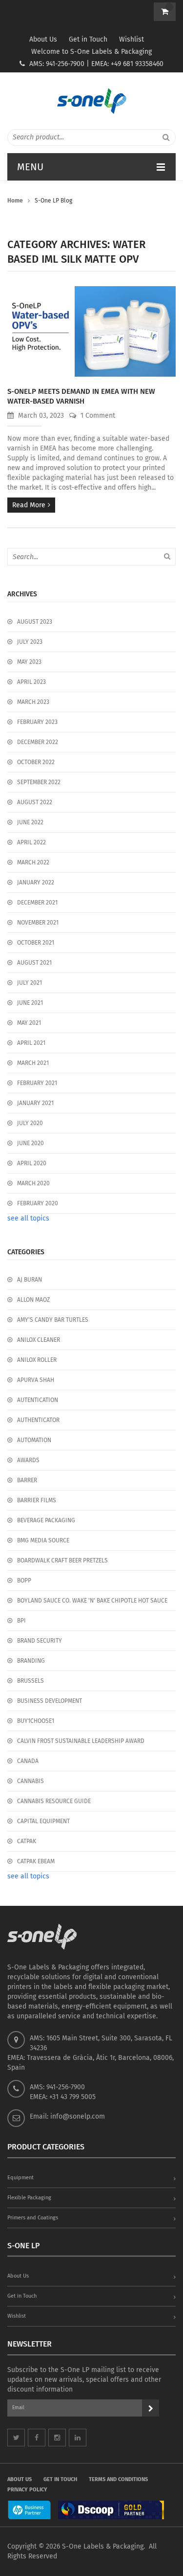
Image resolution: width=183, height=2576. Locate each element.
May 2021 (29, 1023)
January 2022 (36, 882)
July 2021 (30, 983)
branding (31, 1661)
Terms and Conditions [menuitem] (118, 2479)
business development (50, 1701)
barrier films (37, 1500)
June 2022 (30, 822)
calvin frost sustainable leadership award (81, 1741)
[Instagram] (57, 2438)
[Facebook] (37, 2438)
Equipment (20, 2178)
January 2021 (35, 1103)
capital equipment (43, 1821)
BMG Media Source (43, 1540)
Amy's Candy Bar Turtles (53, 1320)
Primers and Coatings (33, 2218)
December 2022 (38, 742)
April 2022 (31, 842)
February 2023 (37, 722)
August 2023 (35, 622)
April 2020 (32, 1163)
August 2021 (34, 963)
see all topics (28, 1218)
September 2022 (39, 782)
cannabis (30, 1781)
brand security (40, 1641)
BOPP (24, 1581)
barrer (27, 1480)
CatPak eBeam (36, 1861)
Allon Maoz (33, 1300)
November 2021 (38, 923)
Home (15, 201)
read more (29, 505)
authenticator (38, 1420)
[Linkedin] (78, 2438)
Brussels (30, 1681)
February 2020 (38, 1203)
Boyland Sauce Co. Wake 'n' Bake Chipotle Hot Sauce (92, 1601)
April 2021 (31, 1043)
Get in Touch (88, 39)
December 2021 (37, 903)
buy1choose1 (36, 1721)
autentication (38, 1400)
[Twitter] (16, 2438)
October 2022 (36, 762)
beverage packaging (46, 1520)
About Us (43, 39)
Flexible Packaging (29, 2198)
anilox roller (37, 1360)
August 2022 (35, 802)
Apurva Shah (36, 1380)
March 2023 (33, 702)
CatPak (27, 1841)
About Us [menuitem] (20, 2479)
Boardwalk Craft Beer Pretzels (62, 1560)
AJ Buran (30, 1280)
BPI (21, 1621)
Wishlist (132, 39)
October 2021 (36, 943)
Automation (34, 1440)
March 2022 (33, 862)
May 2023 (29, 662)
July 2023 (30, 642)
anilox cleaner (39, 1340)
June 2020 (30, 1143)
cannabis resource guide (54, 1801)
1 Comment (97, 416)
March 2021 (33, 1063)
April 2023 (31, 682)
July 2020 (30, 1123)
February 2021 (37, 1083)
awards (28, 1460)
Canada (28, 1761)
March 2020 (33, 1183)
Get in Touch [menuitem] (60, 2479)
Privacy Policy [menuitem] (27, 2490)
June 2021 (30, 1003)
